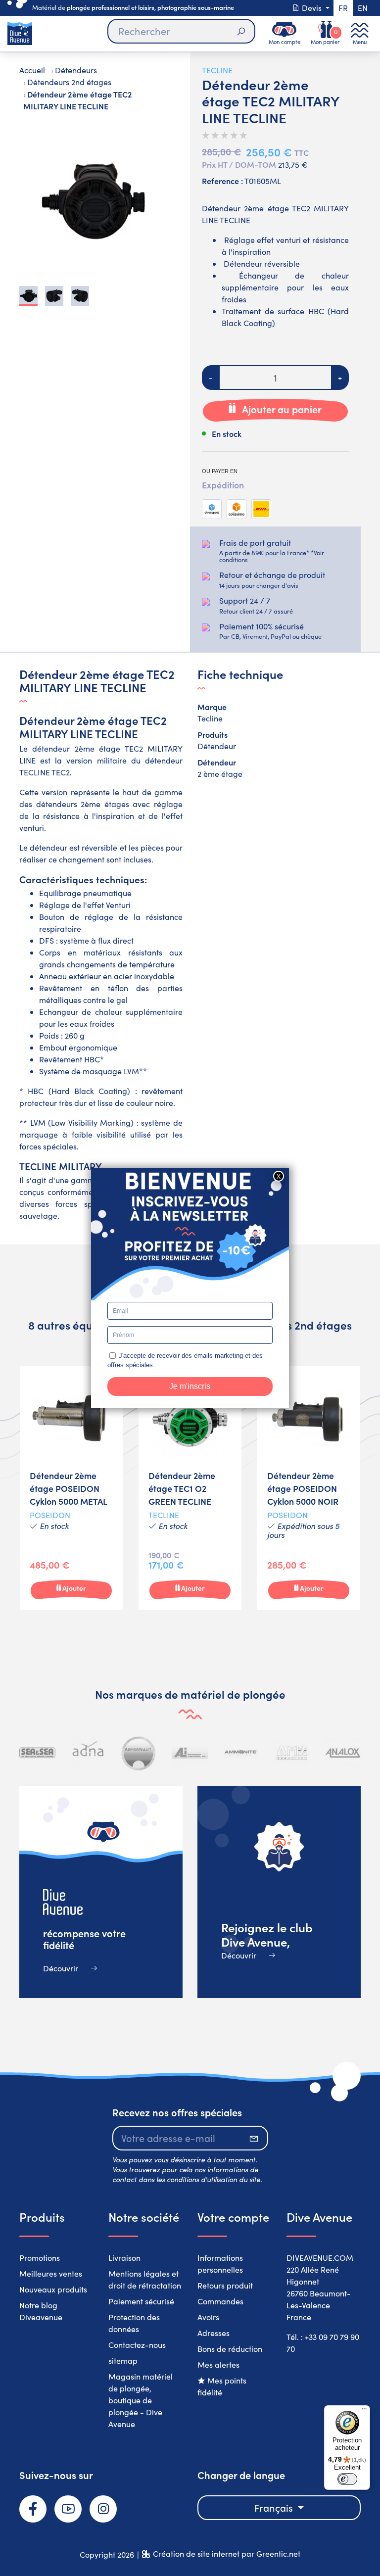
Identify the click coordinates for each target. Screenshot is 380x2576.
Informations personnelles (220, 2264)
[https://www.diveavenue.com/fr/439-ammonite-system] (241, 1753)
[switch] (347, 2479)
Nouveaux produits (53, 2289)
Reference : (222, 181)
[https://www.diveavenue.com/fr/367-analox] (343, 1753)
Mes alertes (218, 2364)
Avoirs (208, 2317)
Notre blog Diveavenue (41, 2311)
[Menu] (364, 2411)
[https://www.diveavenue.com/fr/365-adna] (88, 1753)
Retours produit (225, 2285)
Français (275, 2507)
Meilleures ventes (51, 2273)
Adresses (214, 2333)
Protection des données (134, 2323)
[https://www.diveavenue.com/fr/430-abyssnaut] (139, 1753)
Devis (312, 8)
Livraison (124, 2258)
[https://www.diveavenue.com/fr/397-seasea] (37, 1753)
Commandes (220, 2301)
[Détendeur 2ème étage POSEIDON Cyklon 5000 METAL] (71, 1488)
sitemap (123, 2361)
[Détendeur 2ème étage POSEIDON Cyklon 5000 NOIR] (309, 1488)
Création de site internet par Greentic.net (227, 2553)
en (363, 8)
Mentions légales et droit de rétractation (145, 2279)
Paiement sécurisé (141, 2301)
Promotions (40, 2258)
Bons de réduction (230, 2349)
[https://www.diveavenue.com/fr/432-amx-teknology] (292, 1753)
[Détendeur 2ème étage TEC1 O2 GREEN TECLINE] (190, 1488)
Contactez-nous (137, 2345)
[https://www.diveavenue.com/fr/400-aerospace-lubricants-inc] (190, 1753)
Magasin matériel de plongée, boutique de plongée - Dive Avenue (141, 2400)
